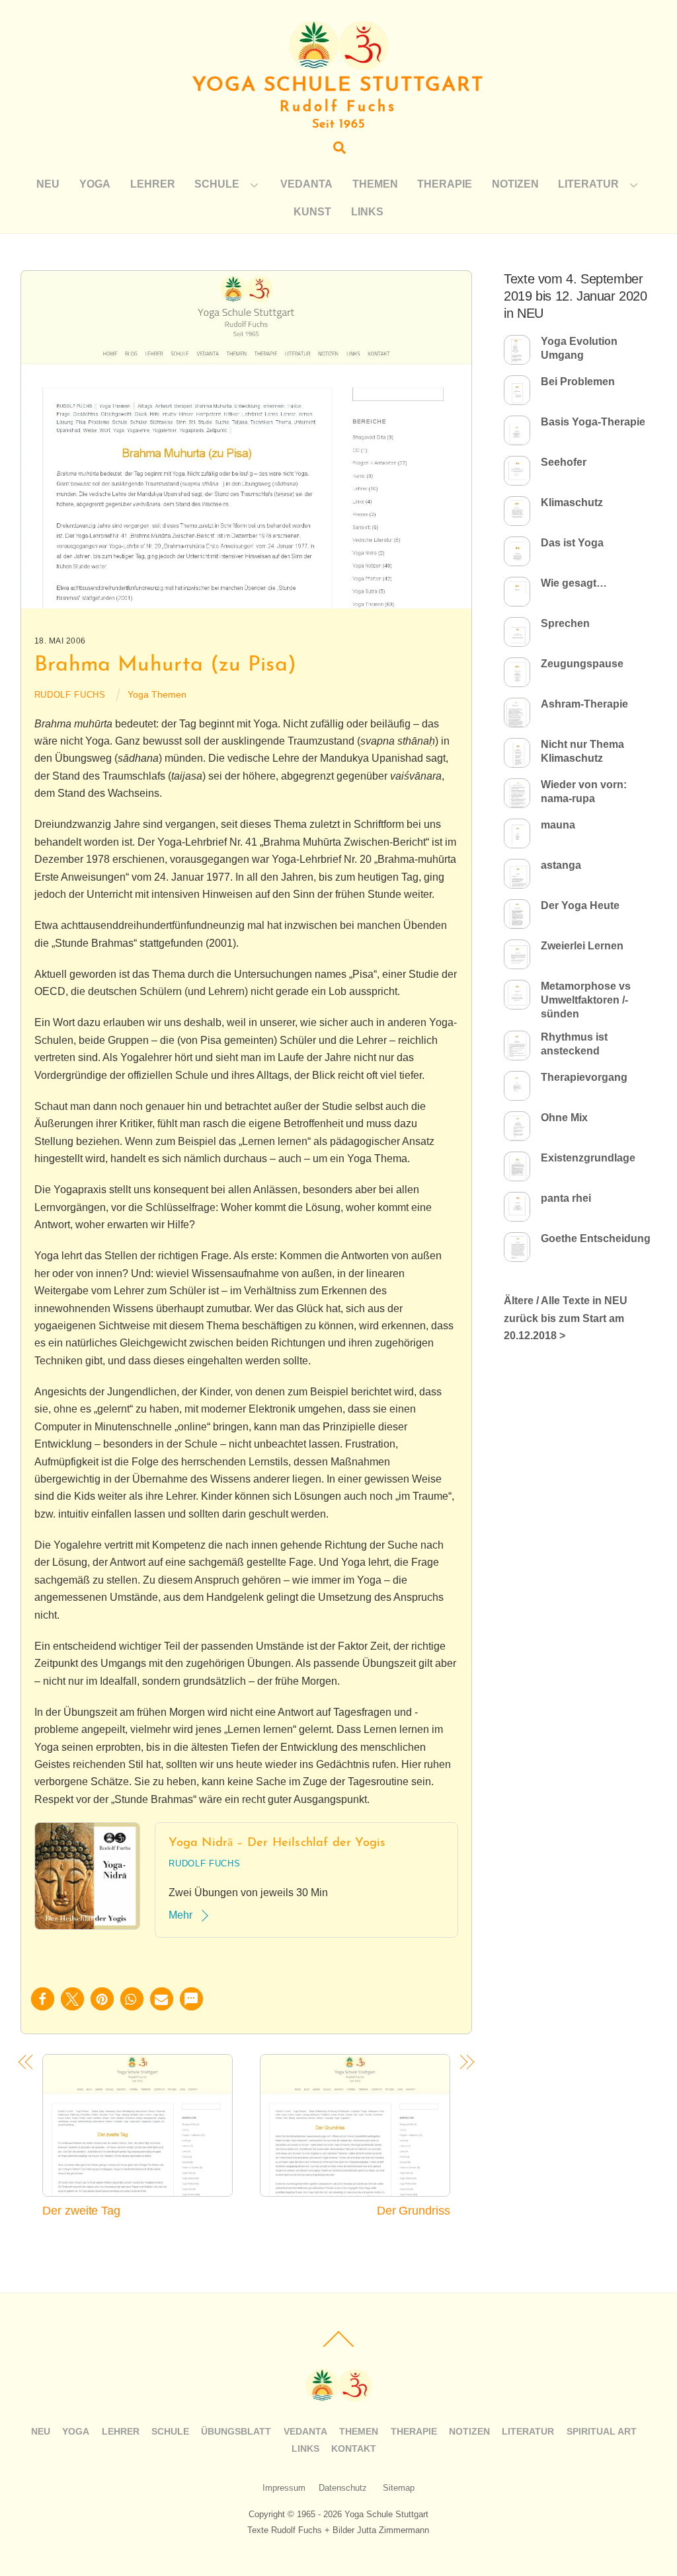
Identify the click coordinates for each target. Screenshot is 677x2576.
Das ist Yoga (572, 543)
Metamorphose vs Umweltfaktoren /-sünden (586, 1000)
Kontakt (354, 2448)
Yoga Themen (157, 694)
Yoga (95, 184)
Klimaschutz (572, 502)
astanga (561, 865)
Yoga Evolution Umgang (579, 348)
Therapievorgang (584, 1077)
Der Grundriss (414, 2210)
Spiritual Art (602, 2431)
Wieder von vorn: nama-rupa (584, 791)
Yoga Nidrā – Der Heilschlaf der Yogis (277, 1843)
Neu (48, 184)
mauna (558, 825)
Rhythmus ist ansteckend (574, 1044)
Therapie (445, 184)
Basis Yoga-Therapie (593, 422)
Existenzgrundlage (588, 1158)
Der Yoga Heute (580, 905)
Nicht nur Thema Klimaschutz (582, 751)
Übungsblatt (236, 2431)
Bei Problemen (578, 382)
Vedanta (306, 184)
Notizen (515, 184)
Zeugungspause (582, 664)
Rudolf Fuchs (70, 695)
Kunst (312, 212)
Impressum (284, 2488)
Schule (217, 184)
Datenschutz (343, 2488)
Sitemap (399, 2488)
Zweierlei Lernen (582, 946)
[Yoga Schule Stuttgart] (338, 64)
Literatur (588, 184)
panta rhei (566, 1198)
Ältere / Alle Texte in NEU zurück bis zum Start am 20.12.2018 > (566, 1318)
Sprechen (565, 623)
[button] (43, 1999)
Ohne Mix (564, 1118)
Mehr (180, 1915)
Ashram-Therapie (584, 704)
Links (367, 212)
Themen (375, 184)
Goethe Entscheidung (596, 1238)
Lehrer (153, 184)
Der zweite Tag (81, 2210)
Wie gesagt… (574, 583)
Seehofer (564, 462)
